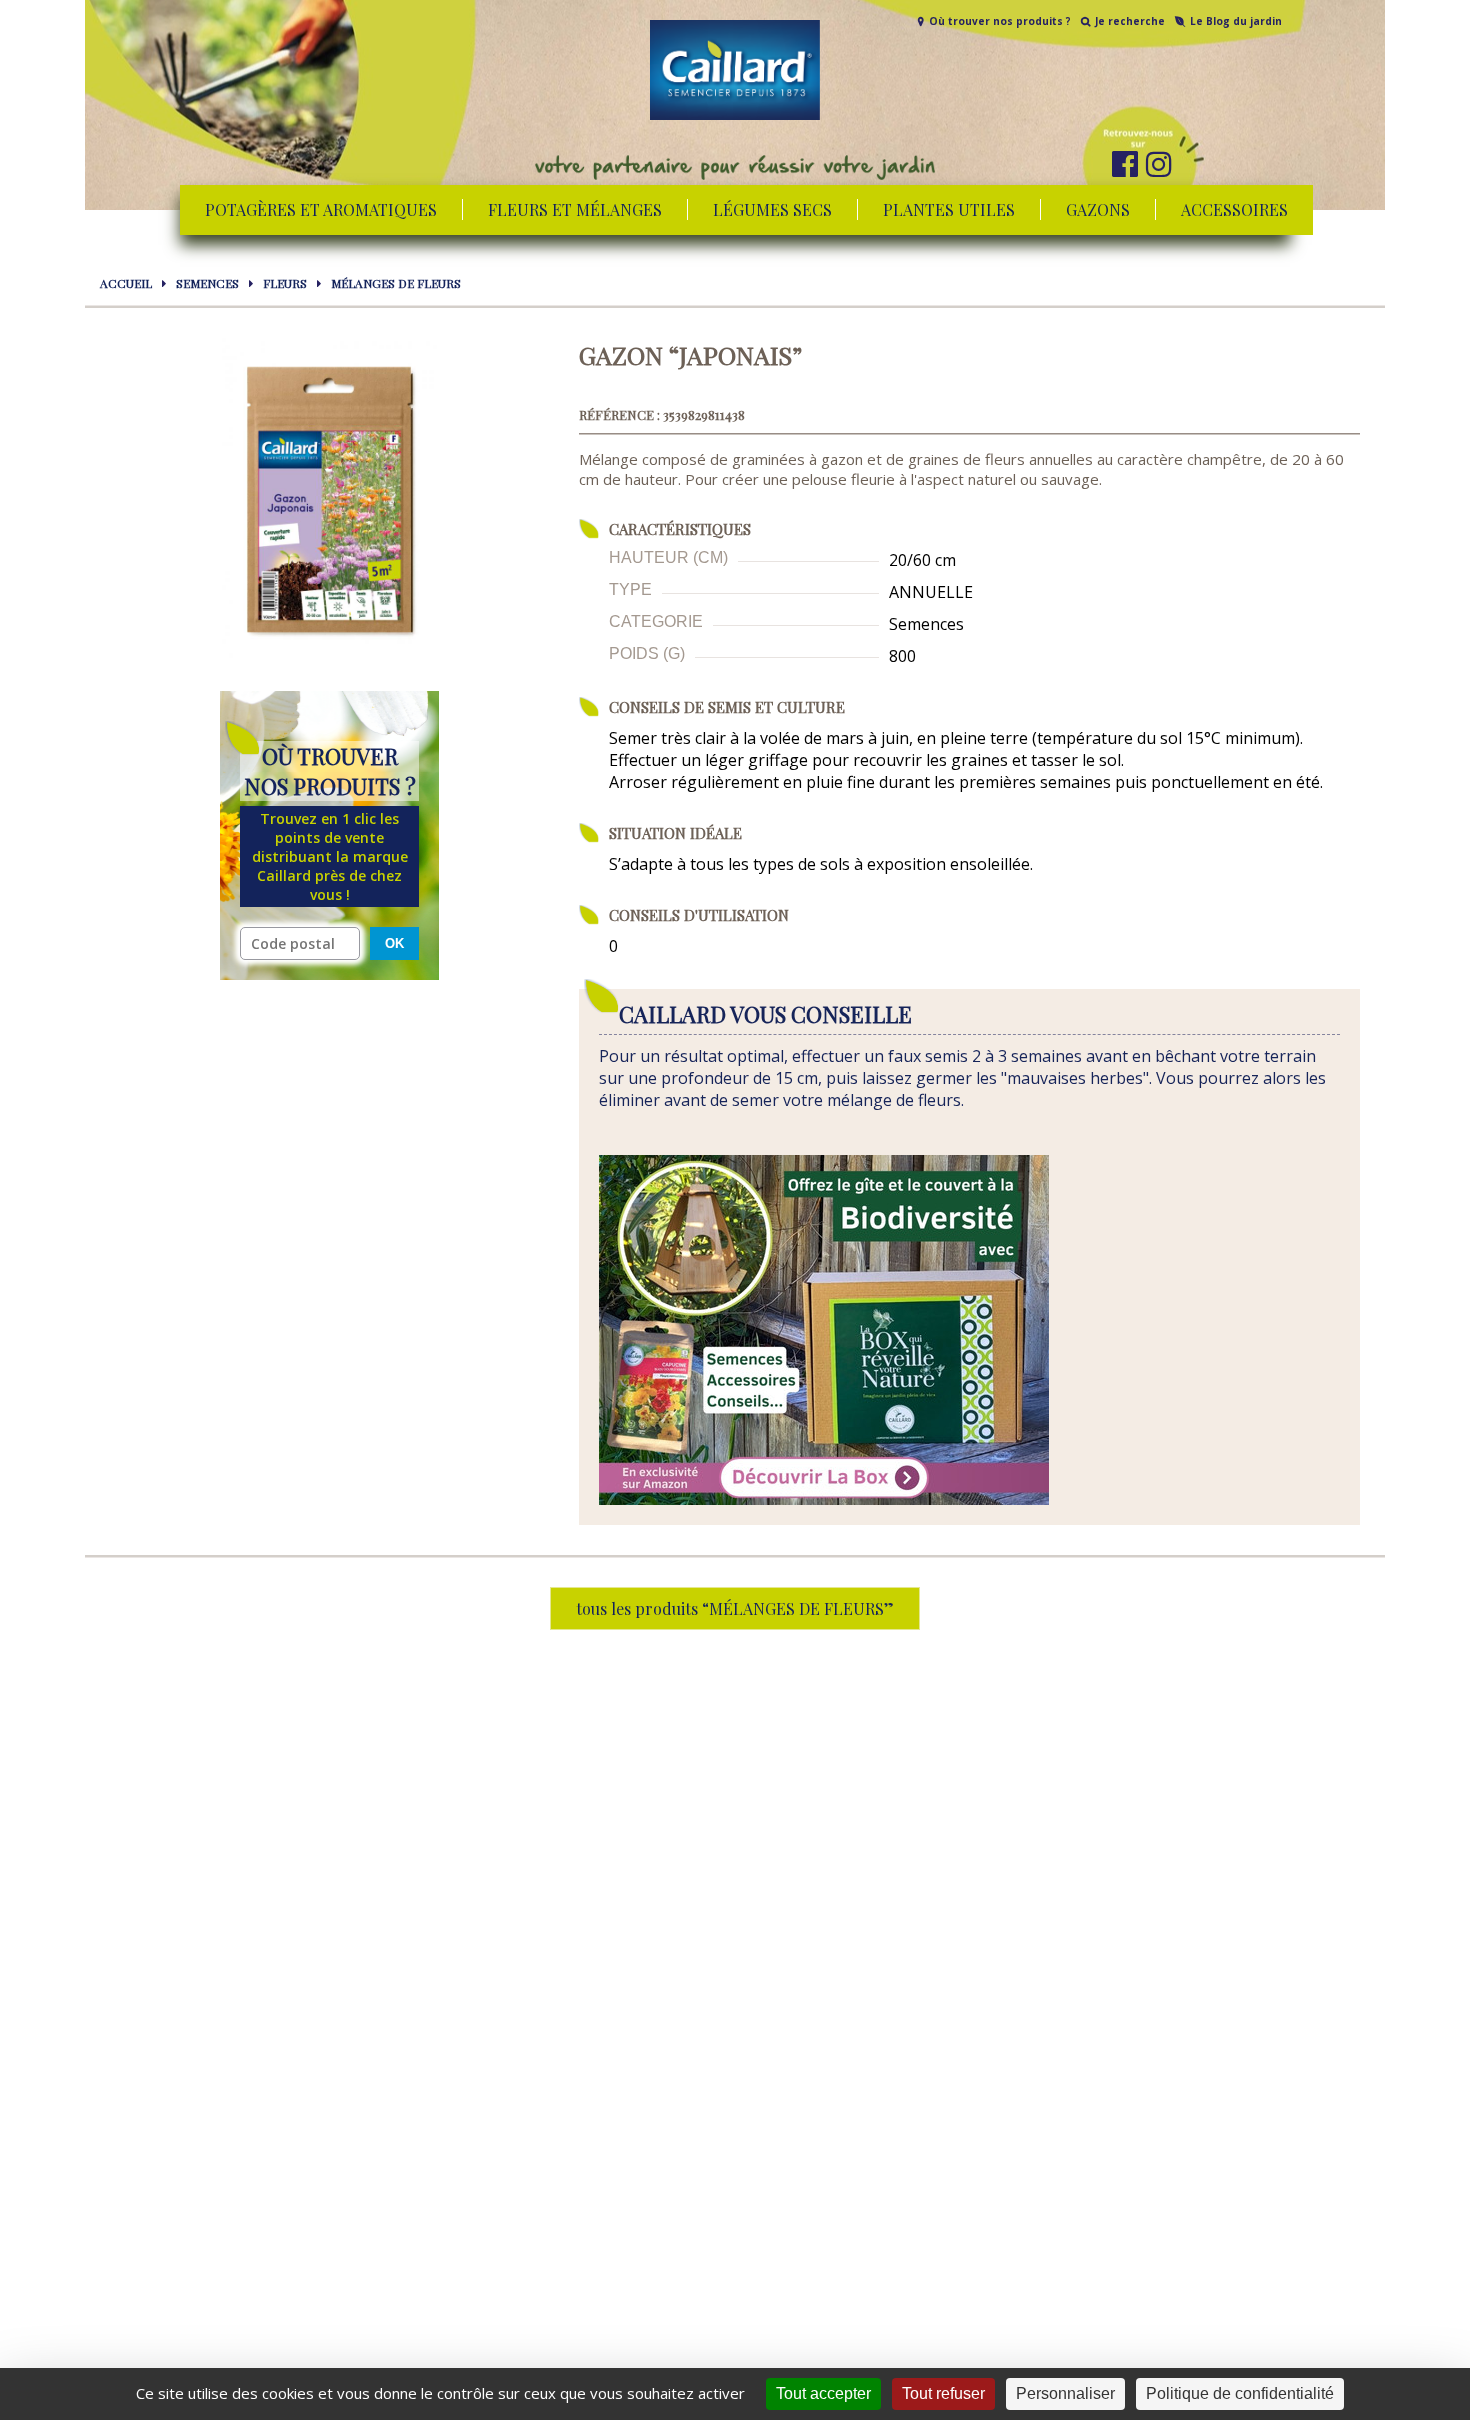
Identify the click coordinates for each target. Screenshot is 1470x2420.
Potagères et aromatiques (321, 209)
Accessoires (1234, 209)
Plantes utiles (949, 209)
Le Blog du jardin (1236, 21)
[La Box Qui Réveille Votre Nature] (824, 1499)
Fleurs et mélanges (575, 209)
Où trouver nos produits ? (1000, 21)
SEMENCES (207, 283)
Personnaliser (1065, 2393)
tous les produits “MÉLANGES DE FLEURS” (735, 1608)
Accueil (126, 283)
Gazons (1098, 209)
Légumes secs (772, 209)
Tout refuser (943, 2393)
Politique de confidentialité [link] (1240, 2393)
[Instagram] (1159, 163)
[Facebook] (1125, 163)
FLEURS (285, 283)
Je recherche (1130, 21)
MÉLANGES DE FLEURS (396, 283)
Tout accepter (823, 2393)
